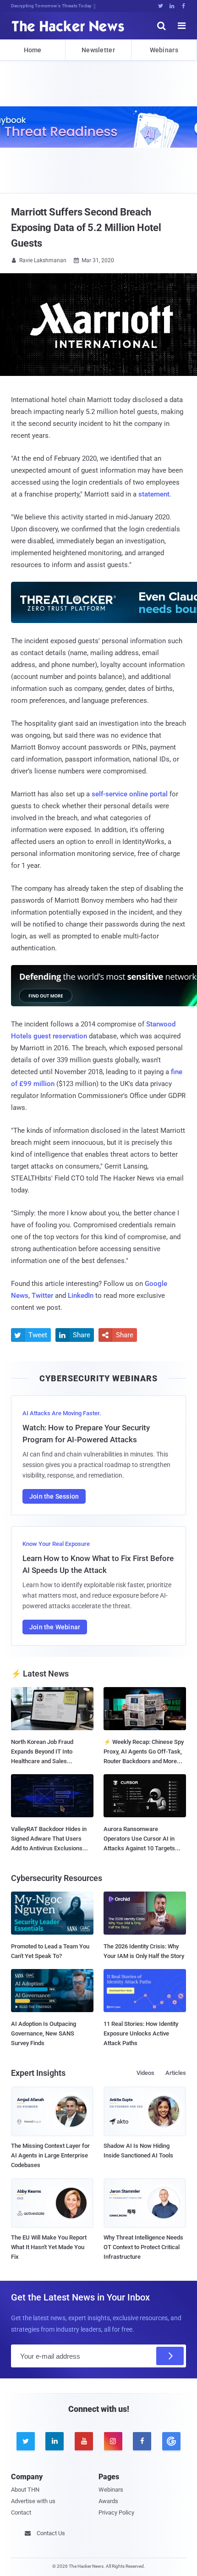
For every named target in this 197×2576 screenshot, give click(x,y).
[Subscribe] (170, 2356)
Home (33, 50)
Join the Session (54, 1496)
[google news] (171, 2441)
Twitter (42, 1296)
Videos (145, 2073)
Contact (21, 2513)
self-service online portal (130, 794)
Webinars (164, 50)
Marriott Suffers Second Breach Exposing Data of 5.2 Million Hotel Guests (86, 228)
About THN (25, 2490)
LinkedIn (81, 1296)
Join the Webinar (55, 1627)
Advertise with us (33, 2501)
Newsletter (98, 50)
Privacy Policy (116, 2513)
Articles (176, 2073)
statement (154, 494)
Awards (108, 2501)
